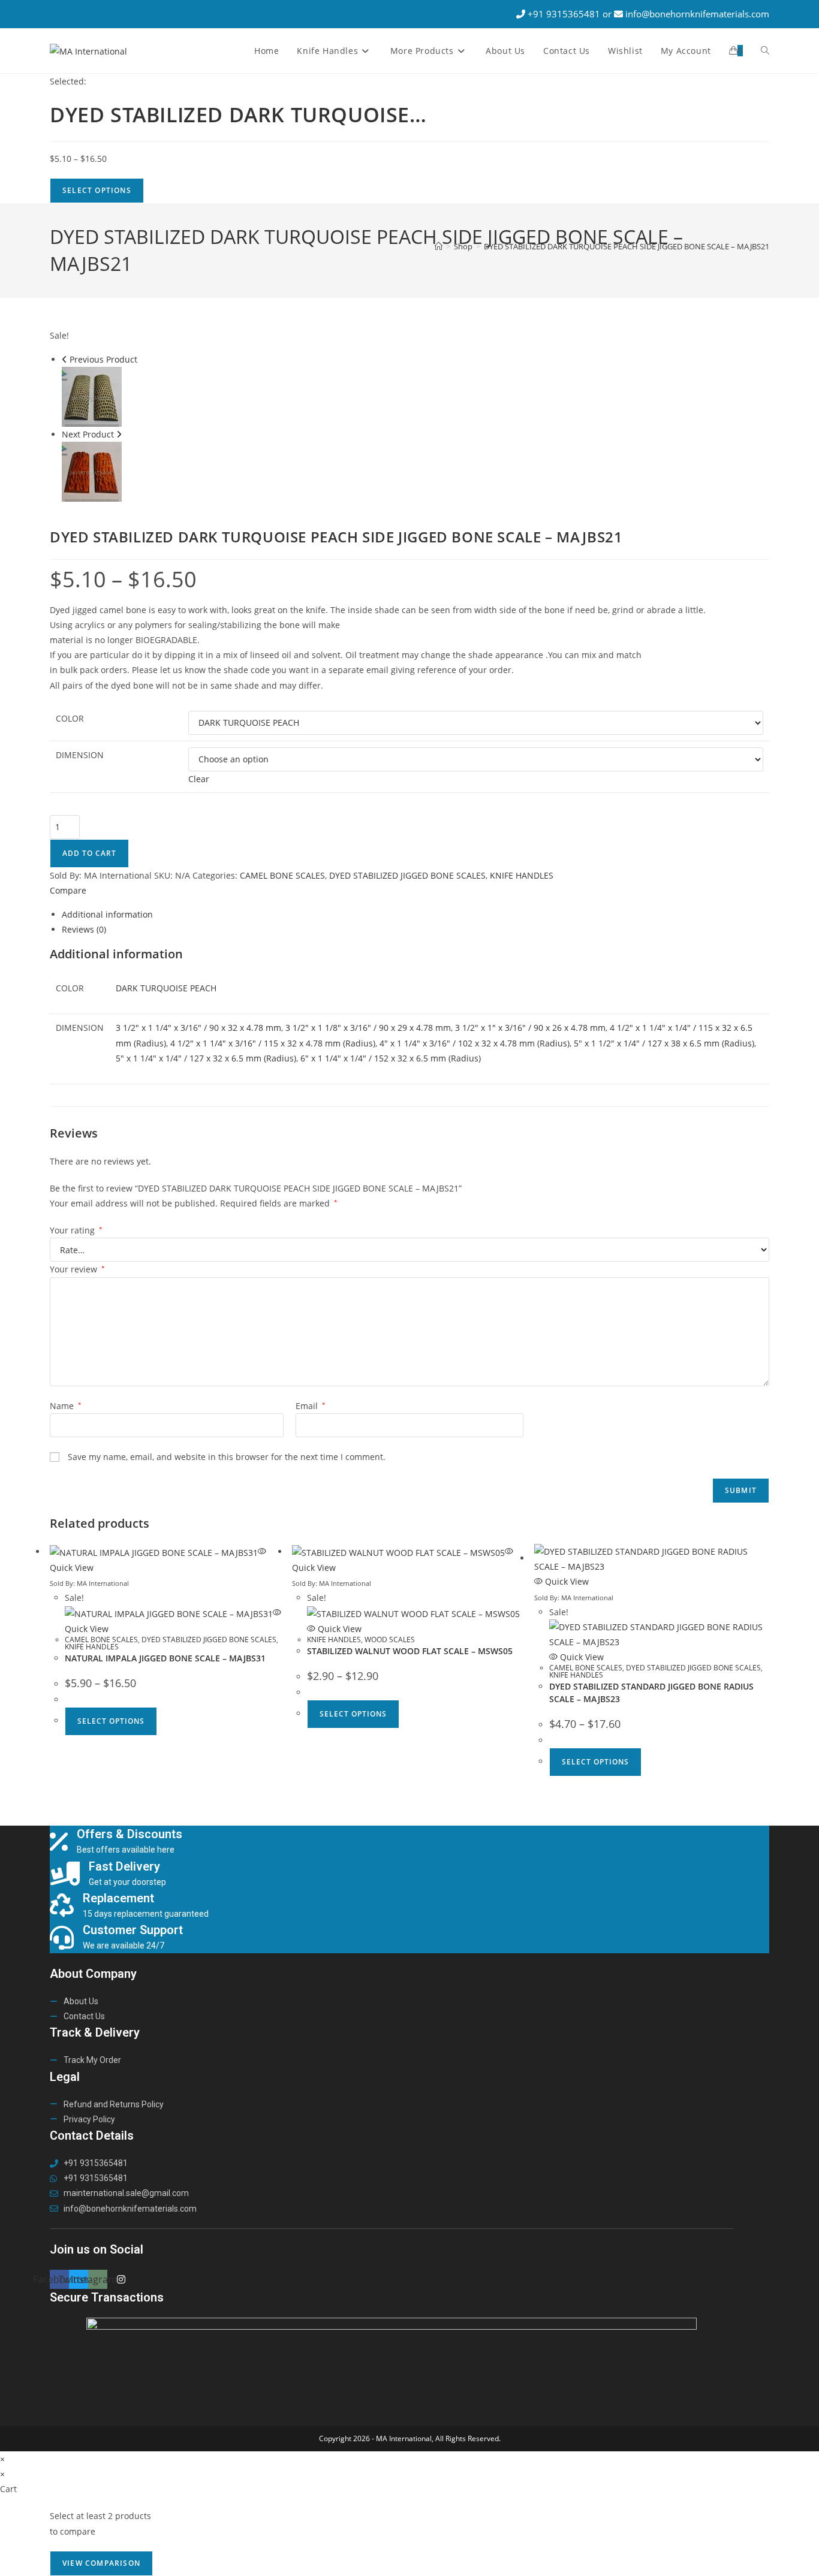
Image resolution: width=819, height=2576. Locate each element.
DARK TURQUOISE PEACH (166, 988)
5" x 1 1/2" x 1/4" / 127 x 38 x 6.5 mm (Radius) (664, 1043)
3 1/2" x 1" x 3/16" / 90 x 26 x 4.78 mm (530, 1028)
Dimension (80, 755)
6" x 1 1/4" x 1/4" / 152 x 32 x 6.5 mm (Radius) (391, 1058)
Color (70, 718)
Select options (111, 1721)
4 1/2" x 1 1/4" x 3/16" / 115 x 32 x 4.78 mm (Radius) (273, 1043)
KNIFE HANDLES (522, 875)
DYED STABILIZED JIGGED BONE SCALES (407, 875)
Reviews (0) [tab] (84, 929)
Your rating (76, 1230)
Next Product (88, 434)
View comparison (101, 2563)
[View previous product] (64, 359)
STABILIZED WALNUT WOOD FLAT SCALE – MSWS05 (410, 1651)
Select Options (97, 190)
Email (311, 1406)
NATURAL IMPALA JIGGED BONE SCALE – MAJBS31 (165, 1658)
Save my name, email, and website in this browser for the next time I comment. (227, 1457)
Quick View (338, 1629)
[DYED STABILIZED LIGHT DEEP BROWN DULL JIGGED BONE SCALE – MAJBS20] (92, 471)
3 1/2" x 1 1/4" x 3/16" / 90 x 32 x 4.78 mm (198, 1028)
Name (66, 1406)
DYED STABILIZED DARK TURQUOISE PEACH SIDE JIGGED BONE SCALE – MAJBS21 (627, 246)
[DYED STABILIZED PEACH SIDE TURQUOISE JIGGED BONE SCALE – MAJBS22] (92, 396)
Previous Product (103, 359)
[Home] (439, 246)
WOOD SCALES (390, 1640)
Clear (199, 779)
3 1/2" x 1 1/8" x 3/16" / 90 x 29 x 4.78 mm (368, 1028)
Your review (77, 1269)
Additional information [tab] (107, 914)
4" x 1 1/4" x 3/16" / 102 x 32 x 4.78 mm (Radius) (475, 1043)
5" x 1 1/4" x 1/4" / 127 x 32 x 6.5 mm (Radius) (206, 1058)
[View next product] (119, 434)
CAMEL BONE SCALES (282, 875)
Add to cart (89, 853)
